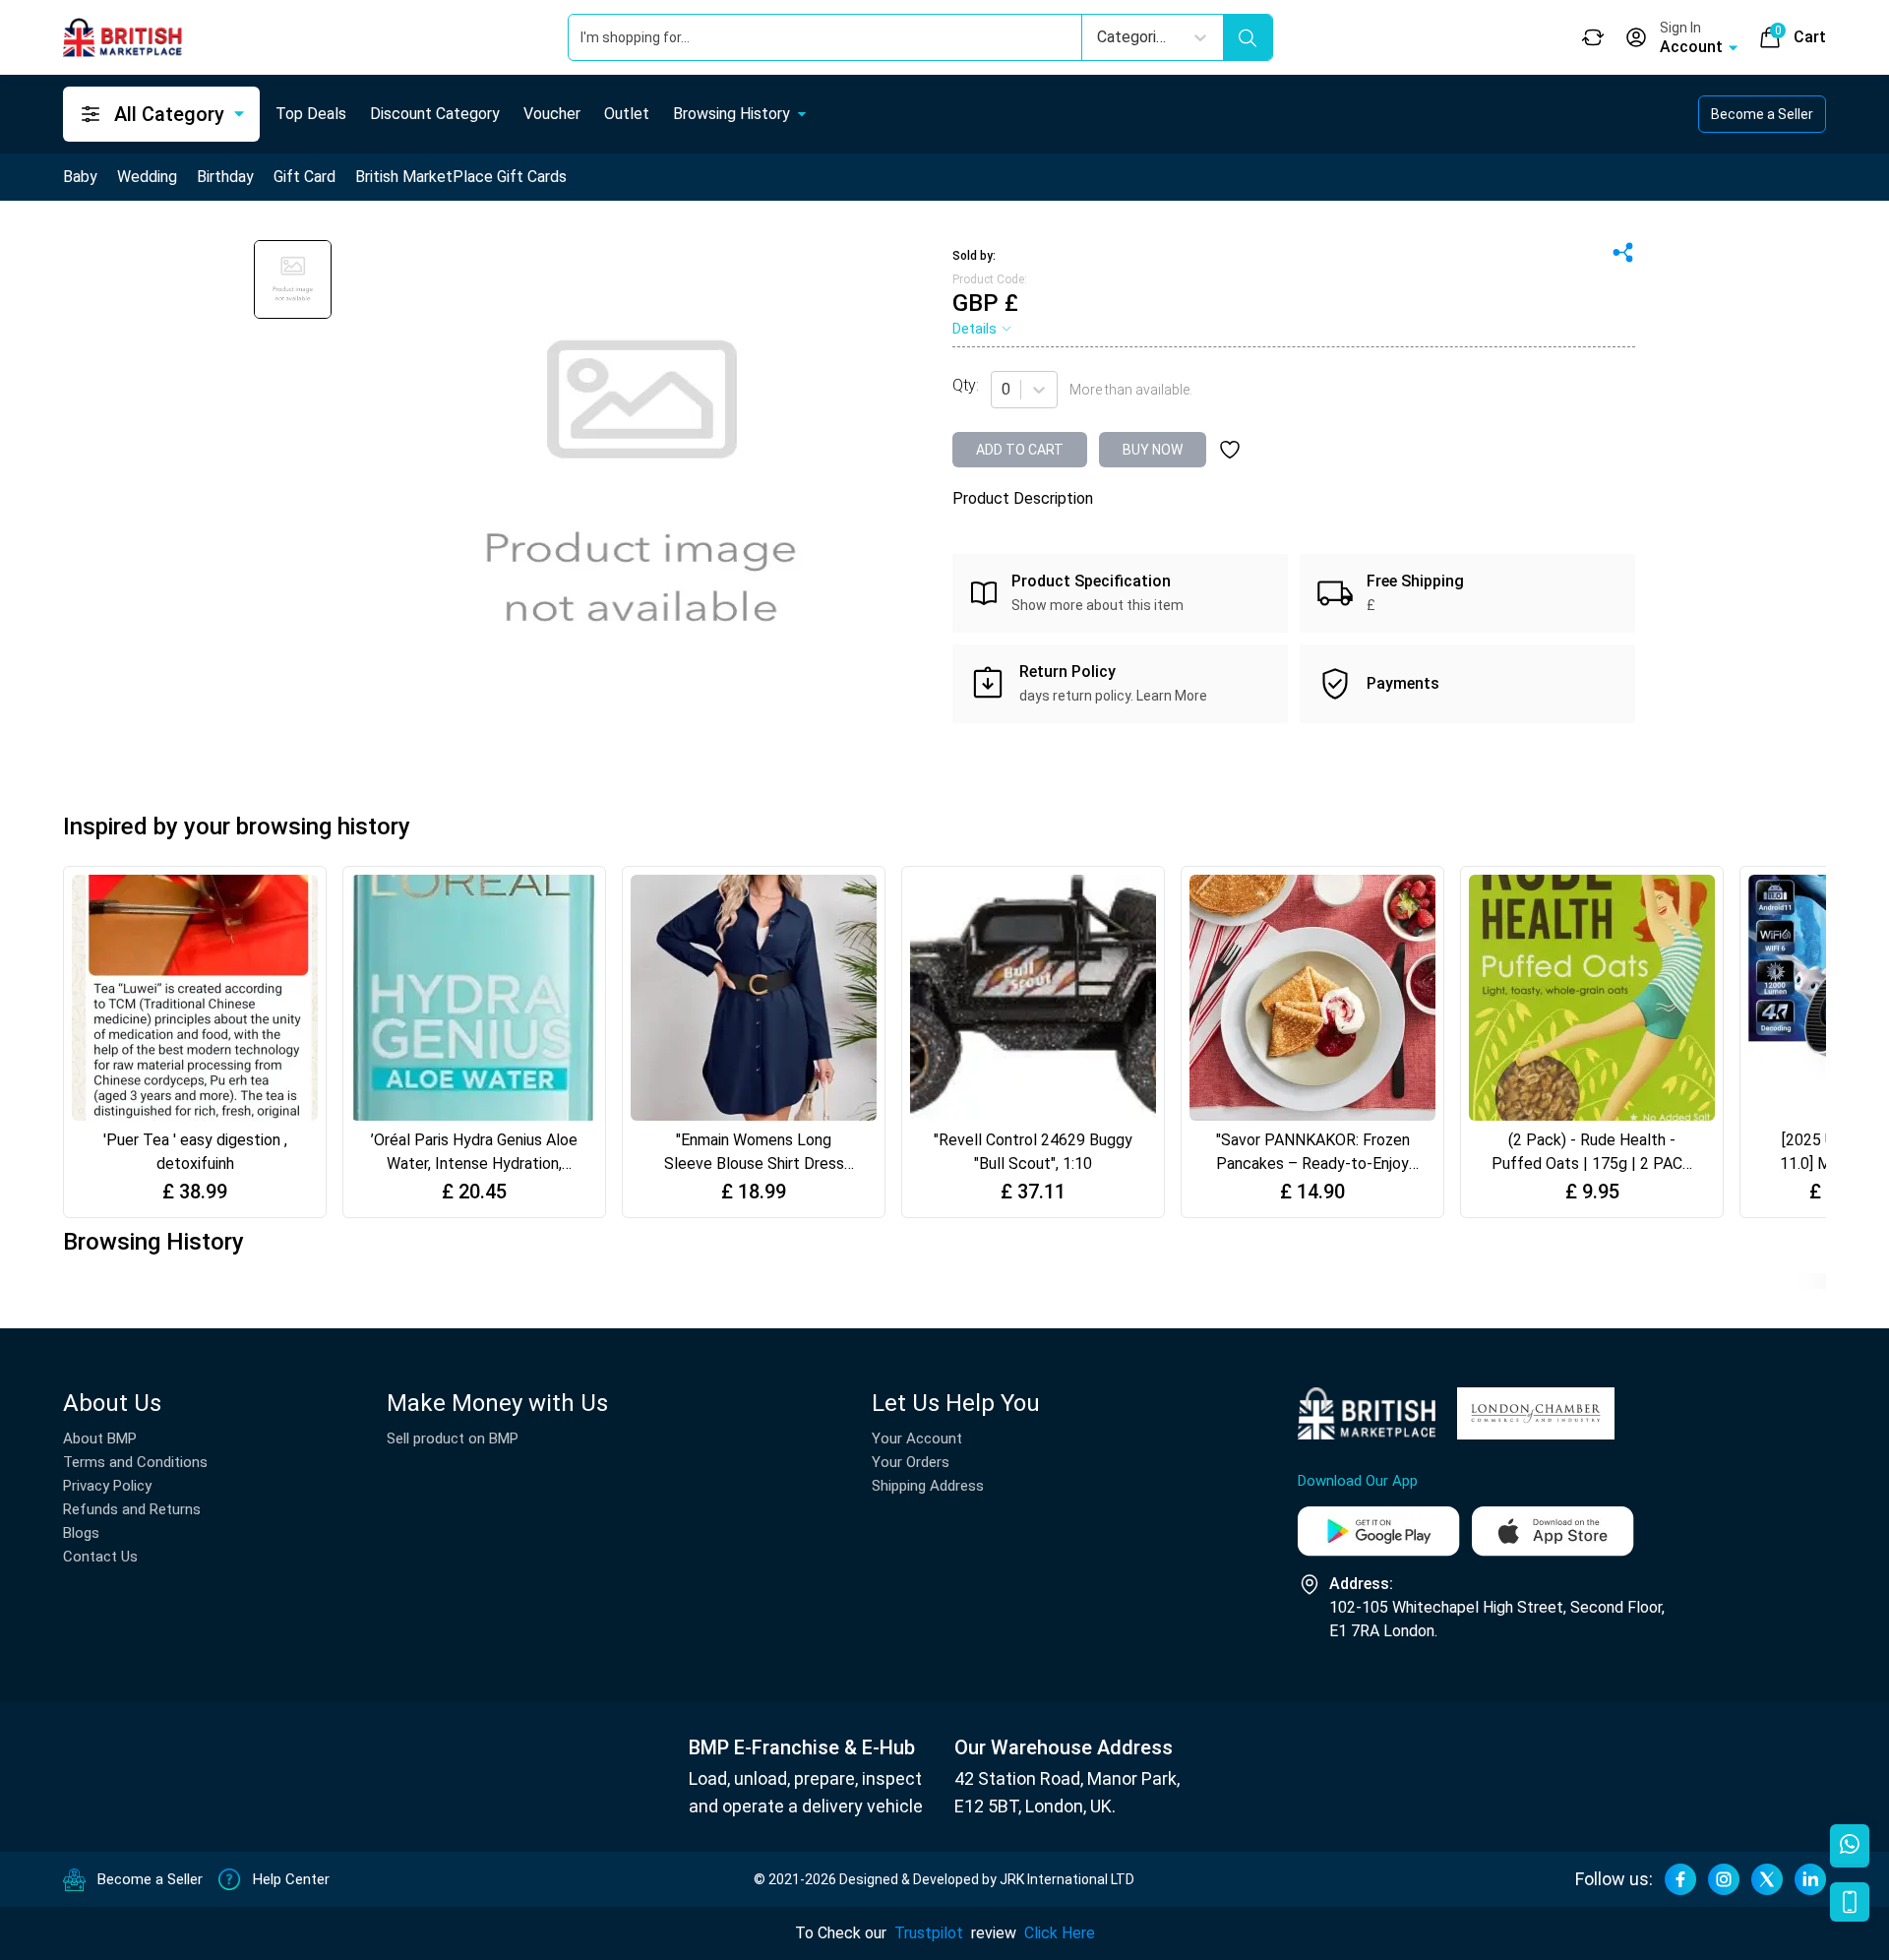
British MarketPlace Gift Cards (461, 177)
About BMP (100, 1439)
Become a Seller (1762, 114)
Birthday (225, 177)
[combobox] (1004, 390)
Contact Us (100, 1557)
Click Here (1060, 1933)
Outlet (627, 114)
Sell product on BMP (453, 1439)
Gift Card (305, 177)
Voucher (552, 114)
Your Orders (911, 1462)
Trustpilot (929, 1933)
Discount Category (435, 114)
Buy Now (1153, 450)
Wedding (147, 177)
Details (975, 329)
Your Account (917, 1439)
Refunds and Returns (132, 1509)
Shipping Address (928, 1486)
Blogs (81, 1533)
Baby (80, 177)
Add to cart (1020, 450)
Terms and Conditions (135, 1462)
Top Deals (311, 114)
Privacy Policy (107, 1486)
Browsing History (731, 114)
